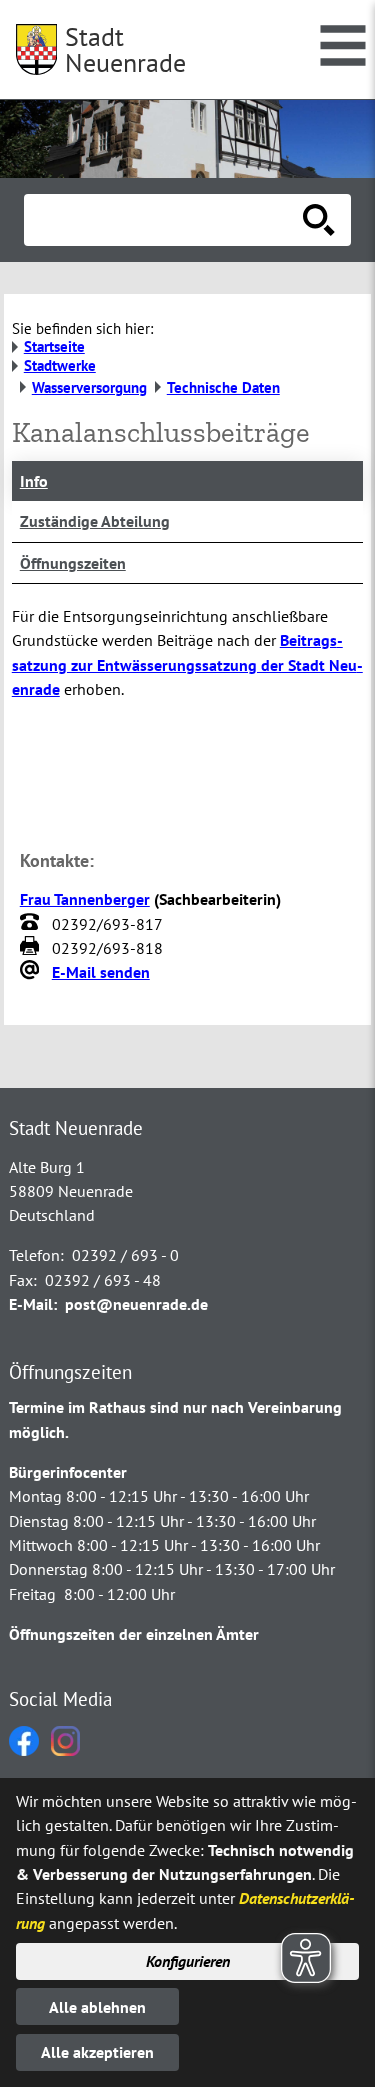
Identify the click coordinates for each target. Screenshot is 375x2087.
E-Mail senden (101, 972)
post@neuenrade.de (136, 1304)
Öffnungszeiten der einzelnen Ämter (134, 1634)
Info (34, 481)
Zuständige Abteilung (95, 521)
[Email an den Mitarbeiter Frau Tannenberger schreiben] (32, 972)
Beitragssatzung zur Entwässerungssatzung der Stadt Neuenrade (187, 664)
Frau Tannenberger (85, 899)
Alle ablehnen (97, 2007)
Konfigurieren (188, 1961)
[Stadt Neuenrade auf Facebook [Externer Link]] (24, 1750)
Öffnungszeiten (73, 563)
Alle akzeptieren (97, 2052)
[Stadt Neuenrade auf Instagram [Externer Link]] (65, 1750)
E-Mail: (33, 1304)
